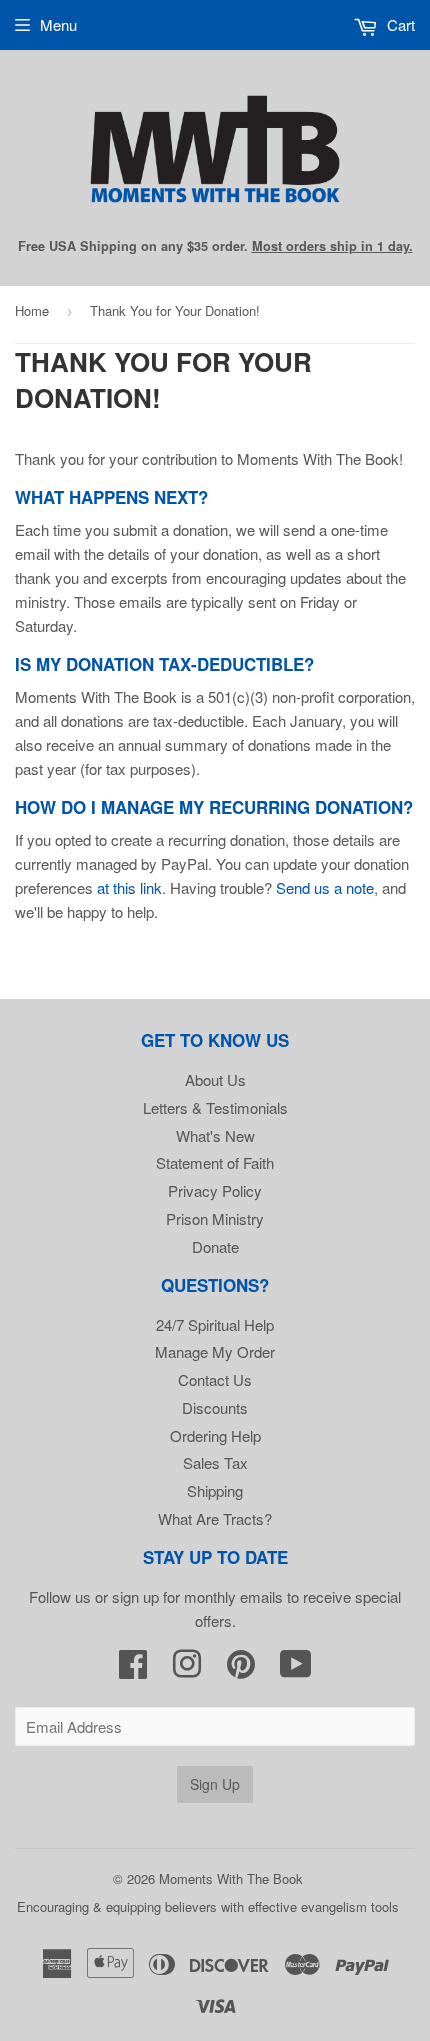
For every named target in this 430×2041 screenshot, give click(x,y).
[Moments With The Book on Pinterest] (241, 1669)
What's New (215, 1135)
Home (32, 310)
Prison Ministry (215, 1218)
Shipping (215, 1490)
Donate (215, 1246)
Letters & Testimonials (215, 1107)
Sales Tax (215, 1462)
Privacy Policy (215, 1190)
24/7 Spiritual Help (215, 1324)
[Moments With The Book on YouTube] (296, 1669)
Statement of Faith (215, 1162)
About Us (215, 1079)
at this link (129, 887)
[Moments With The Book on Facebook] (133, 1669)
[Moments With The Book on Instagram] (187, 1669)
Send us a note (325, 887)
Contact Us (215, 1379)
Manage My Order (215, 1351)
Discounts (215, 1407)
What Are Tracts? (215, 1518)
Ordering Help (215, 1435)
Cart (399, 24)
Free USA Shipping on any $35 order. (215, 246)
